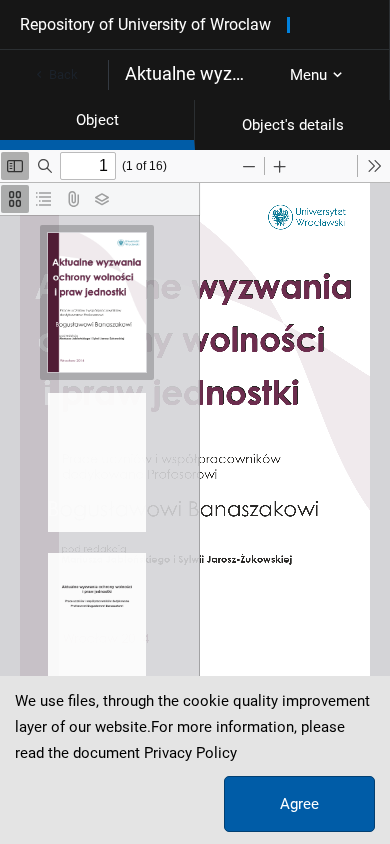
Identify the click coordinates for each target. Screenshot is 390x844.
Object (97, 120)
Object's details (293, 125)
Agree (299, 804)
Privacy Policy (190, 753)
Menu (308, 75)
